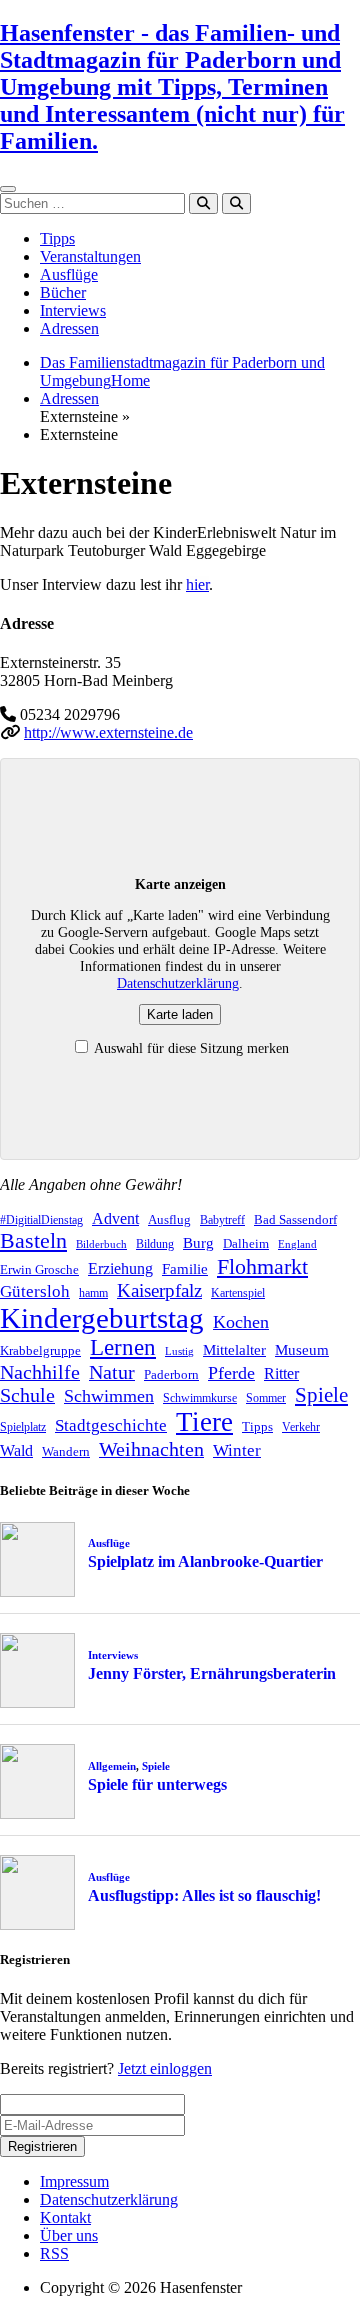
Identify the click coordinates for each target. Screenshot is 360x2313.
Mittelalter (234, 1350)
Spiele (321, 1395)
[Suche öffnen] (236, 203)
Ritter (281, 1373)
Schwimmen (109, 1396)
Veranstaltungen (90, 256)
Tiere (204, 1422)
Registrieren (42, 2146)
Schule (27, 1395)
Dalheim (246, 1243)
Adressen (69, 328)
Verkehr (301, 1427)
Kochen (241, 1322)
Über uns (69, 2235)
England (297, 1244)
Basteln (33, 1240)
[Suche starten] (203, 203)
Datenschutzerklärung (178, 983)
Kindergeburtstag (102, 1318)
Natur (112, 1372)
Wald (16, 1450)
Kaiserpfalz (159, 1290)
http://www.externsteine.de (108, 732)
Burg (198, 1243)
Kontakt (65, 2217)
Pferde (231, 1373)
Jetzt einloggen (165, 2068)
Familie (185, 1269)
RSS (54, 2253)
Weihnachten (151, 1449)
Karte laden (180, 1014)
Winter (237, 1450)
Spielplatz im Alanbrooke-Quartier (205, 1561)
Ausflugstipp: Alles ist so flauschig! (204, 1895)
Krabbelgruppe (40, 1350)
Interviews (73, 310)
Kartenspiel (238, 1293)
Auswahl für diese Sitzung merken (190, 1048)
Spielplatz (23, 1427)
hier (197, 584)
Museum (302, 1350)
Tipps (57, 238)
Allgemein (112, 1766)
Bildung (155, 1244)
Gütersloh (35, 1291)
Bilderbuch (101, 1244)
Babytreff (222, 1220)
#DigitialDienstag (41, 1220)
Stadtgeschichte (111, 1425)
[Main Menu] (8, 189)
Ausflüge (69, 274)
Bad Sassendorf (295, 1219)
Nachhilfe (40, 1372)
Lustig (179, 1351)
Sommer (266, 1398)
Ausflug (169, 1219)
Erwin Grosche (39, 1269)
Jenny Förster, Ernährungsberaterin (212, 1673)
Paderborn (171, 1374)
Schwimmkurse (200, 1398)
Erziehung (120, 1268)
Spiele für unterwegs (157, 1784)
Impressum (74, 2181)
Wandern (66, 1451)
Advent (115, 1218)
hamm (93, 1293)
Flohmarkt (262, 1266)
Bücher (63, 292)
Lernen (123, 1347)
